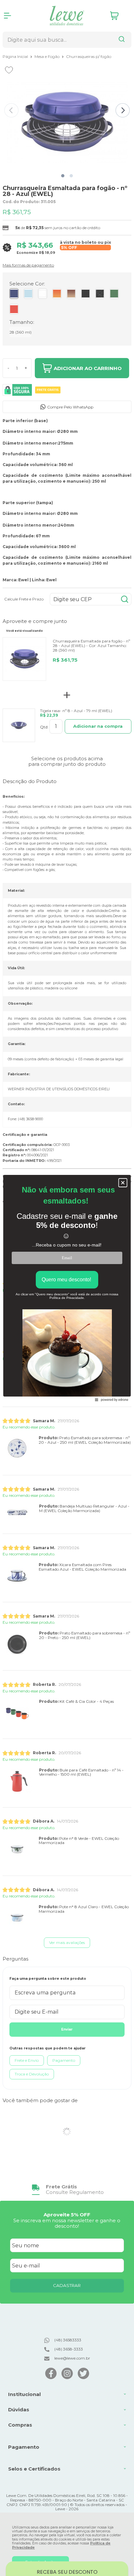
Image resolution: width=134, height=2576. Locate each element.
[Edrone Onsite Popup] (67, 1288)
